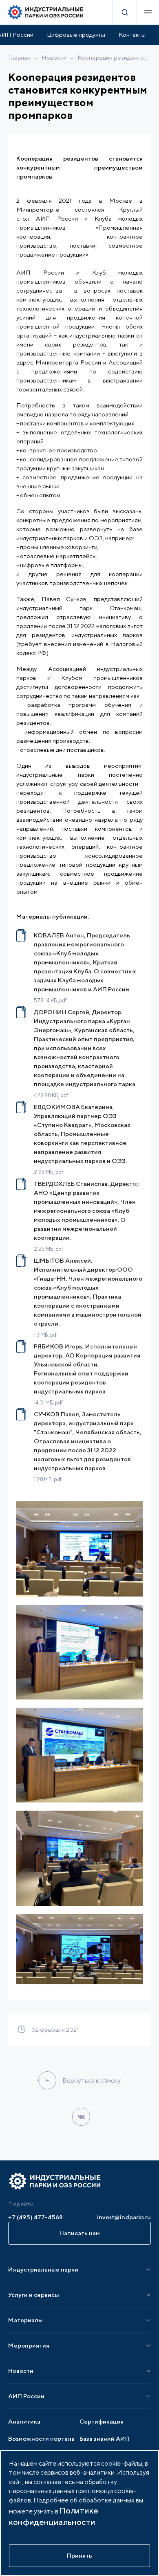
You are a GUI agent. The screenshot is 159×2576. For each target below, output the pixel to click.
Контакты (132, 35)
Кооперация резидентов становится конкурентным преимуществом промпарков (114, 57)
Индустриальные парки (43, 2269)
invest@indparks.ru (124, 2217)
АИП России (26, 2396)
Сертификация (102, 2421)
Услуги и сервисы (34, 2295)
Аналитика (24, 2421)
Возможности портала (41, 2438)
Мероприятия (29, 2345)
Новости (54, 57)
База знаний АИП (105, 2438)
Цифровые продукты (76, 35)
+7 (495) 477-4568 (35, 2217)
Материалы (25, 2320)
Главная (19, 57)
